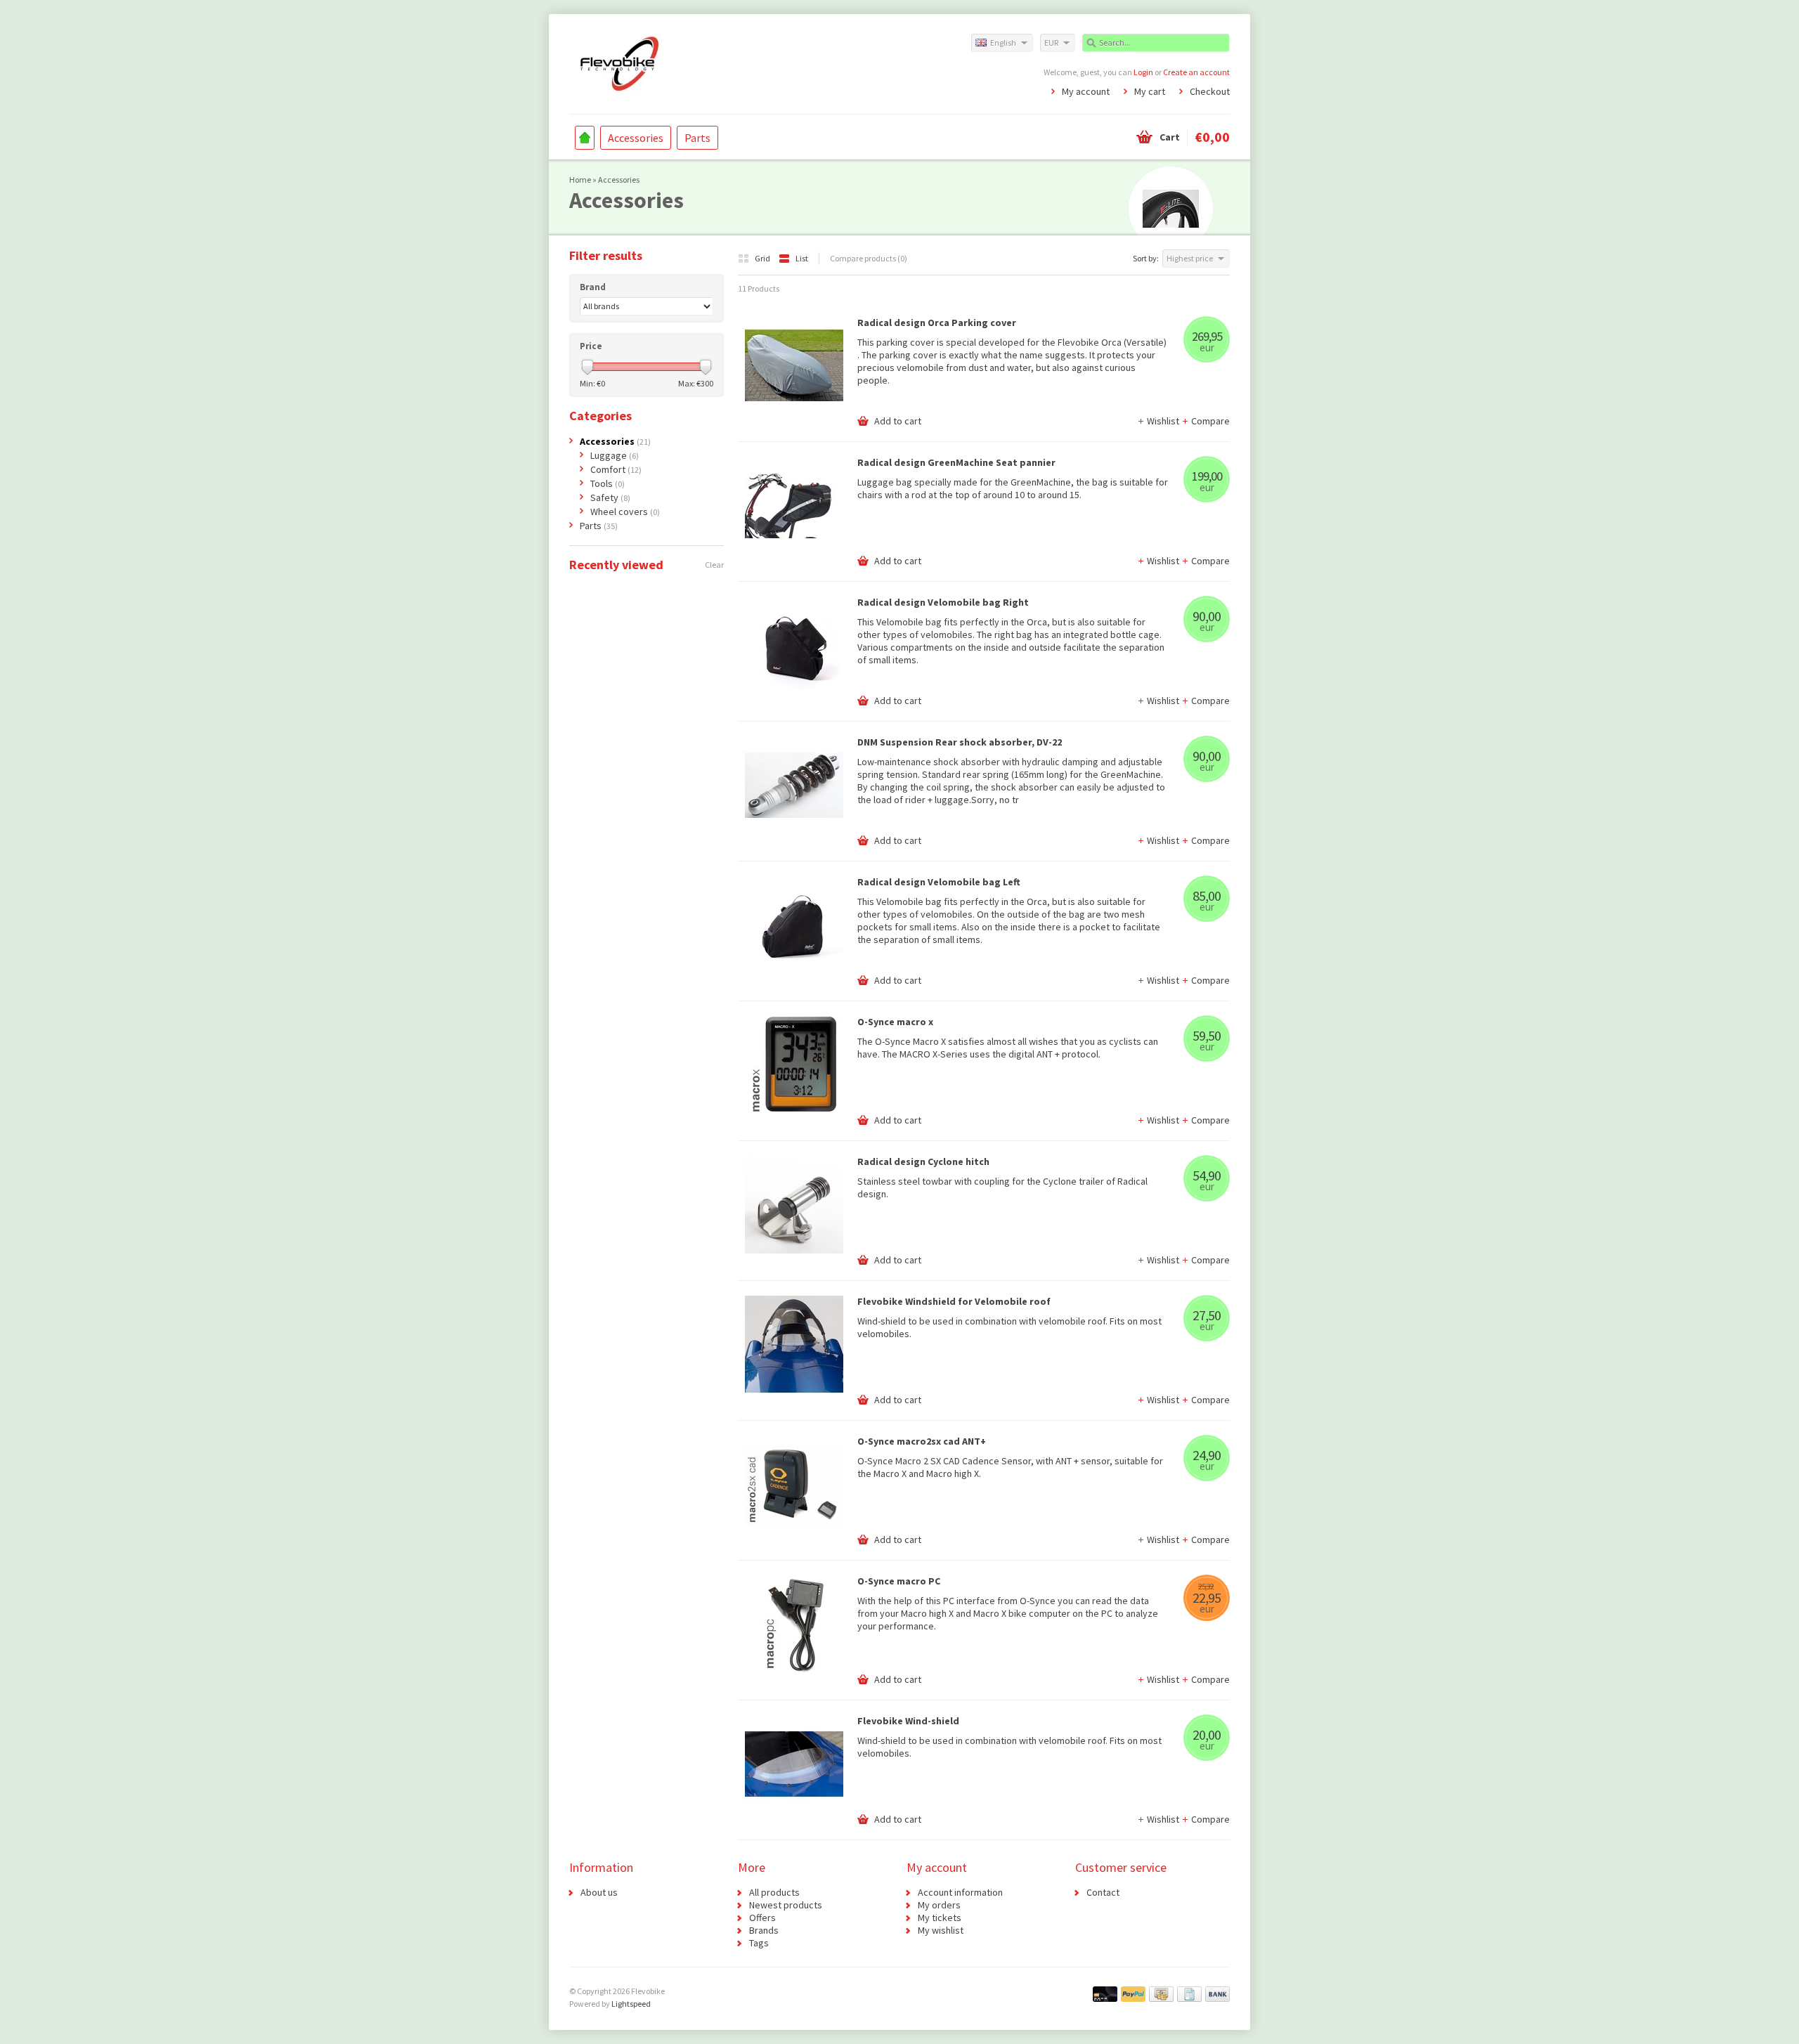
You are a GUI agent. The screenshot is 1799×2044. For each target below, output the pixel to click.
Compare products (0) (869, 258)
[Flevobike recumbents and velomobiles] (734, 63)
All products (774, 1892)
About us (599, 1892)
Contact (1103, 1892)
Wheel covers (625, 512)
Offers (762, 1918)
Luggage (615, 455)
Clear (714, 565)
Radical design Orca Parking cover (937, 323)
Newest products (786, 1905)
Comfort (616, 469)
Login (1143, 72)
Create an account (1196, 72)
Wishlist (1164, 421)
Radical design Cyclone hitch (923, 1161)
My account (1086, 91)
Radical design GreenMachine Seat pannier (956, 462)
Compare (1210, 421)
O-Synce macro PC (899, 1581)
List (802, 258)
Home (585, 138)
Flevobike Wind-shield (908, 1721)
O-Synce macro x (895, 1022)
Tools (608, 483)
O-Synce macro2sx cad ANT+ (922, 1441)
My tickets (940, 1918)
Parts (697, 138)
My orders (939, 1905)
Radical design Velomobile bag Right (943, 602)
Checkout (1210, 91)
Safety (610, 497)
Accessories (636, 138)
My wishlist (941, 1930)
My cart (1150, 91)
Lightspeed (631, 2004)
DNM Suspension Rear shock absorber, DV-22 (960, 742)
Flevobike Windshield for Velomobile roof (954, 1301)
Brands (764, 1930)
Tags (759, 1943)
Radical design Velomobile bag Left (939, 882)
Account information (960, 1892)
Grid (763, 258)
